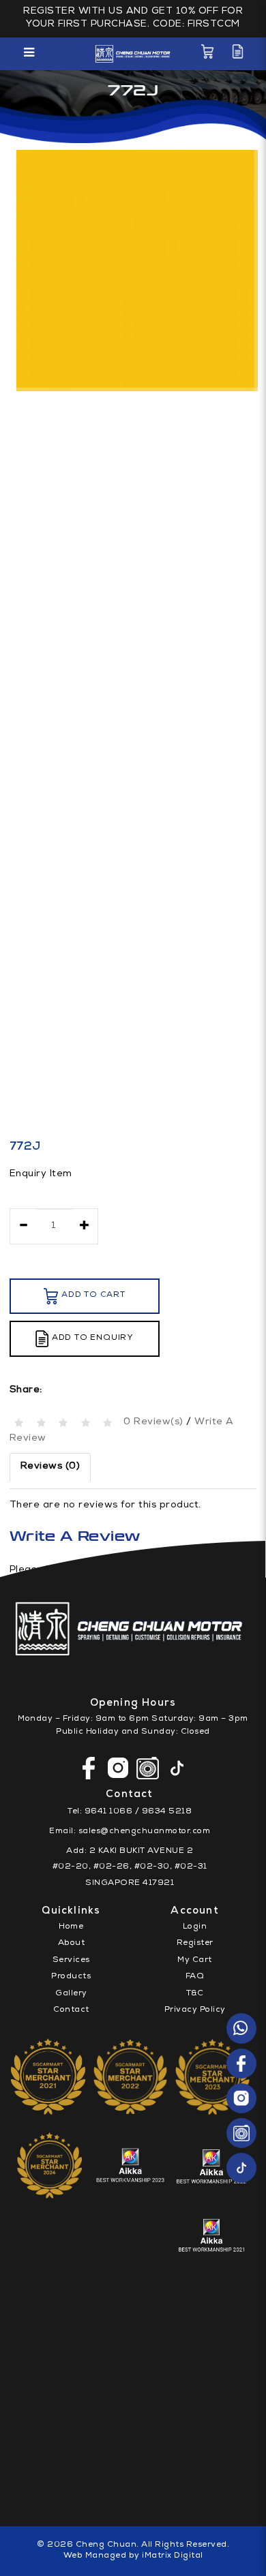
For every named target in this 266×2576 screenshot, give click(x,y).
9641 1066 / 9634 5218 (138, 1812)
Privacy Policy (195, 2010)
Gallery (71, 1994)
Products (71, 1977)
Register (195, 1944)
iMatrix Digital (173, 2556)
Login (195, 1927)
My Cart (195, 1961)
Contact (71, 2010)
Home (71, 1927)
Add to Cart (93, 1295)
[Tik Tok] (241, 2168)
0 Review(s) (153, 1422)
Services (71, 1961)
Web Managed (95, 2556)
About (72, 1944)
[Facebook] (241, 2064)
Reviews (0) (50, 1467)
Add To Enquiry (93, 1338)
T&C (195, 1994)
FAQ (195, 1977)
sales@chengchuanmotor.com (145, 1832)
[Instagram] (241, 2098)
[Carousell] (241, 2133)
